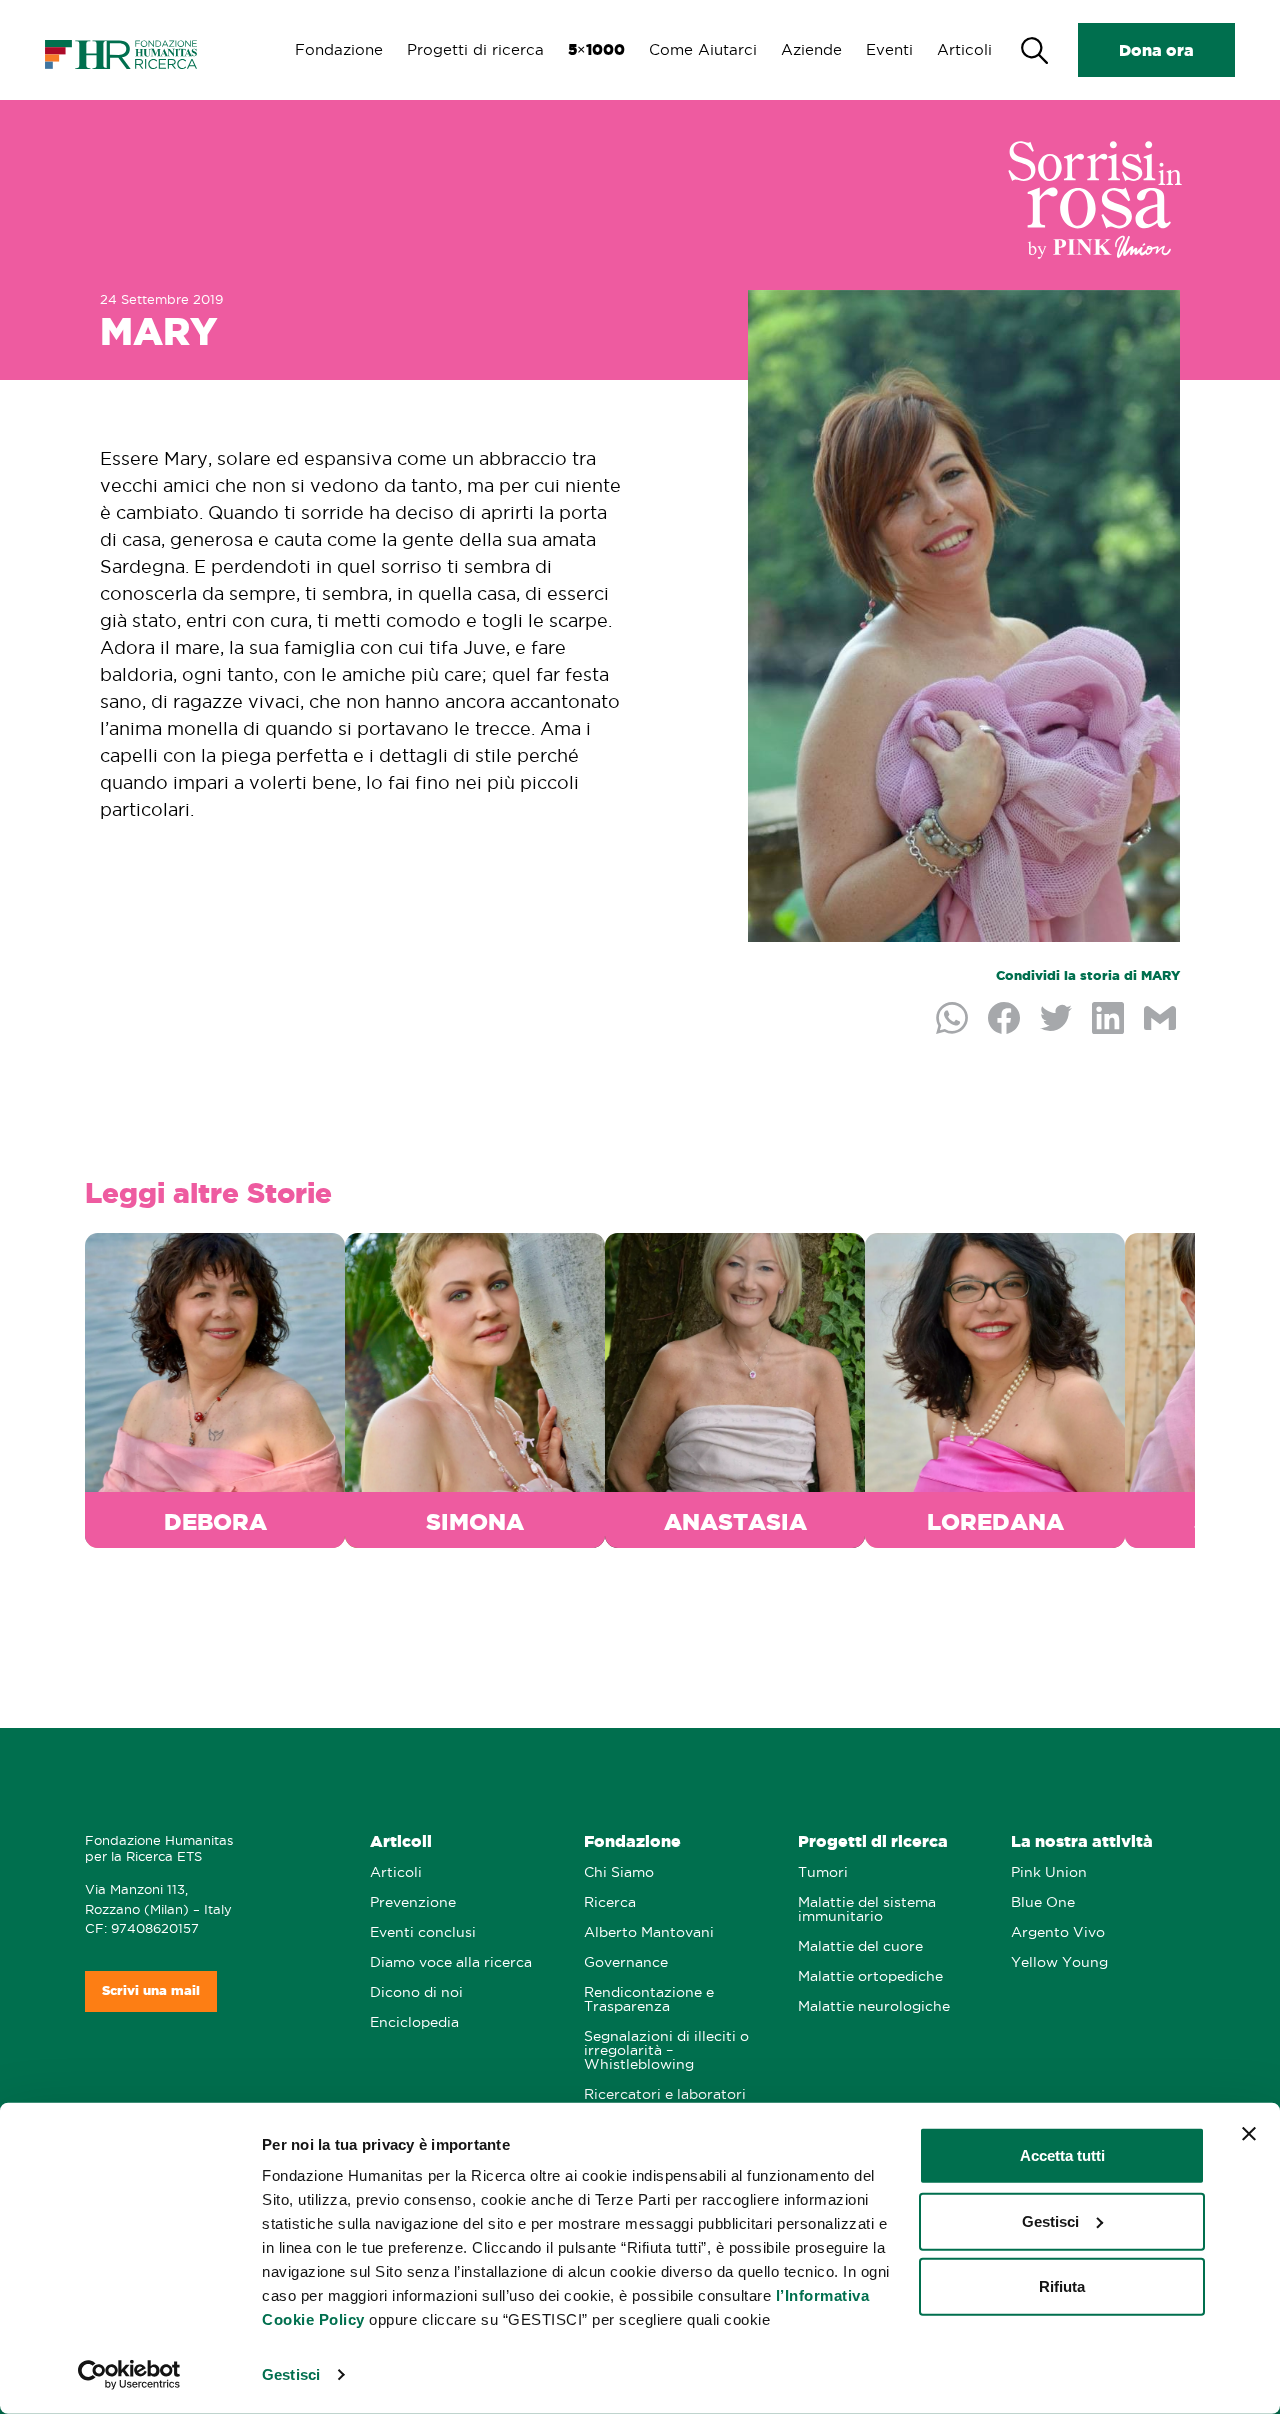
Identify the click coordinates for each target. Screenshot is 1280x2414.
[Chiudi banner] (1249, 2134)
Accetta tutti (1062, 2155)
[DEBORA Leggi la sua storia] (215, 1387)
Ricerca (610, 1902)
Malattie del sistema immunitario (867, 1909)
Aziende (811, 49)
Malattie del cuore (860, 1946)
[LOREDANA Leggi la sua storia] (995, 1387)
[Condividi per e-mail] (1162, 1020)
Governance (626, 1962)
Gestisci (291, 2374)
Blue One (1043, 1902)
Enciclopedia (414, 2022)
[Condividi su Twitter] (1058, 1020)
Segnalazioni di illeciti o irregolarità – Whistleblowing (666, 2050)
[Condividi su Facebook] (1006, 1020)
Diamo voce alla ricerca (451, 1962)
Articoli (964, 49)
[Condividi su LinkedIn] (1110, 1020)
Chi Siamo (619, 1872)
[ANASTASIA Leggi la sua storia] (735, 1387)
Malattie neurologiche (874, 2006)
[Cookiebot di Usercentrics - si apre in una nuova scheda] (129, 2375)
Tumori (823, 1872)
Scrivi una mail (151, 1990)
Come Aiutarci (703, 49)
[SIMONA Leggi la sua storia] (475, 1387)
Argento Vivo (1058, 1932)
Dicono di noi (416, 1992)
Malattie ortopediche (870, 1976)
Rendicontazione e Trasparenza (649, 1999)
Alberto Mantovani (649, 1932)
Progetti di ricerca (475, 49)
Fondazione (339, 49)
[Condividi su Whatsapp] (954, 1020)
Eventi (889, 49)
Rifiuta (1062, 2286)
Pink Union (1049, 1872)
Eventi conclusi (423, 1932)
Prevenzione (413, 1902)
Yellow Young (1059, 1962)
